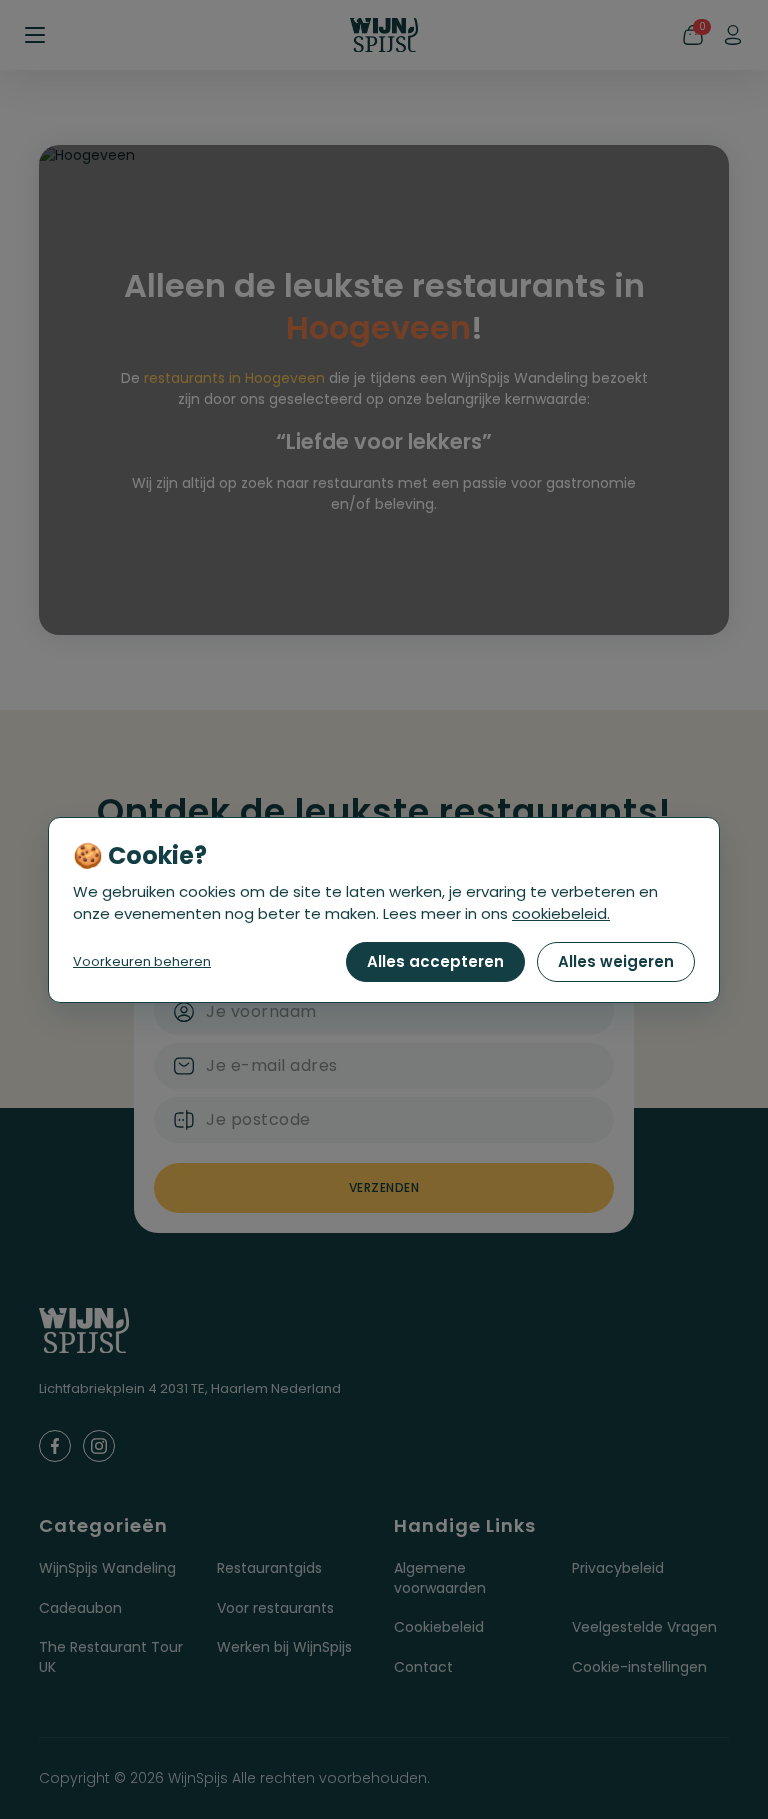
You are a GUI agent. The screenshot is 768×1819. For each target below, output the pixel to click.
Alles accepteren (435, 961)
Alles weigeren (616, 961)
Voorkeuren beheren (142, 961)
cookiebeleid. (561, 913)
